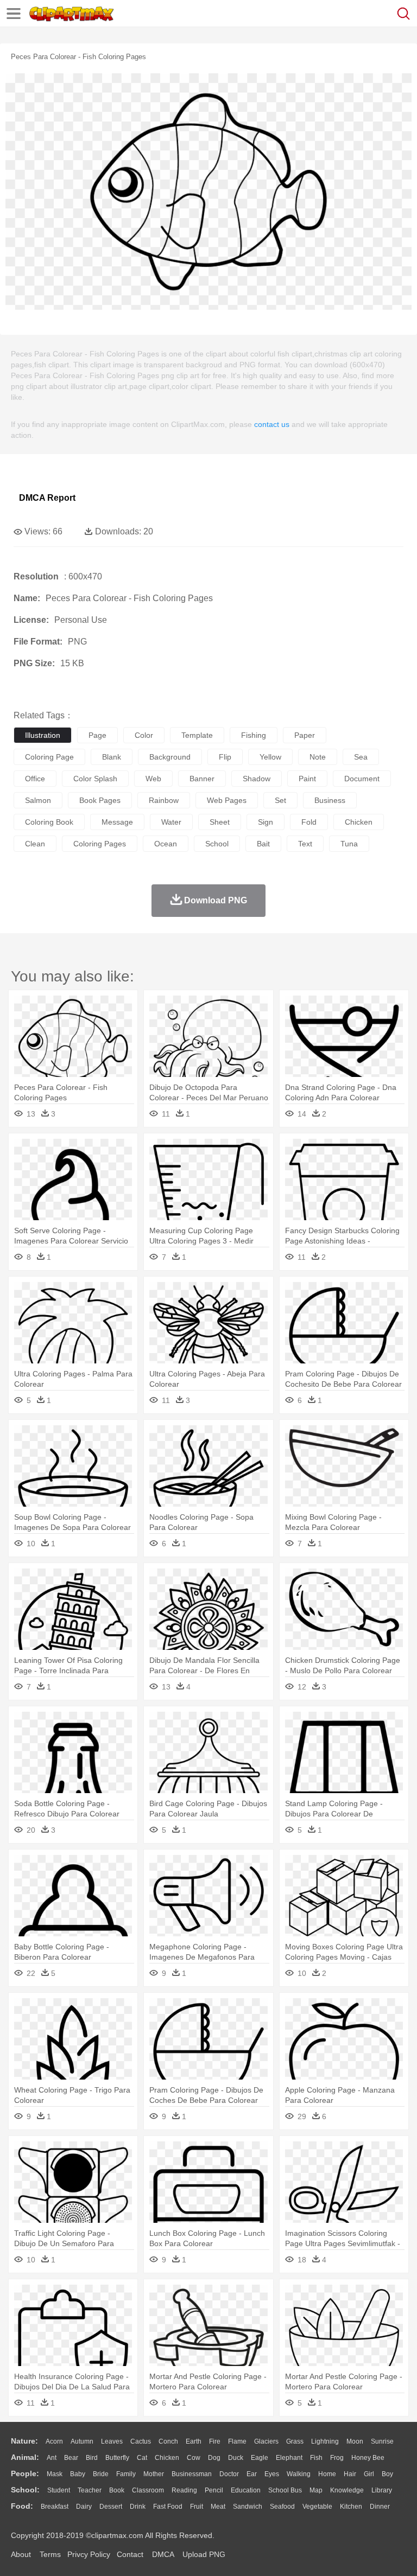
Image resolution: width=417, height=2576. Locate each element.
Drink (138, 2507)
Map (316, 2490)
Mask (55, 2474)
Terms (50, 2554)
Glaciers (266, 2441)
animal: (25, 2457)
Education (246, 2490)
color (144, 735)
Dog (214, 2458)
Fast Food (168, 2507)
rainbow (164, 800)
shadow (257, 779)
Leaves (112, 2441)
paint (307, 779)
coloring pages (100, 844)
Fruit (197, 2507)
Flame (237, 2441)
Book (117, 2490)
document (362, 779)
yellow (270, 757)
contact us (272, 424)
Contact (130, 2554)
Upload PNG (204, 2554)
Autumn (82, 2441)
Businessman (192, 2474)
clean (35, 844)
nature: (24, 2441)
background (170, 757)
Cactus (141, 2441)
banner (202, 779)
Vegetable (317, 2507)
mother (154, 2474)
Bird (92, 2458)
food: (22, 2506)
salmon (38, 800)
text (305, 844)
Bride (101, 2474)
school (217, 844)
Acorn (54, 2441)
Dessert (111, 2507)
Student (59, 2490)
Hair (350, 2474)
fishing (254, 735)
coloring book (49, 822)
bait (263, 844)
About (21, 2554)
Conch (168, 2441)
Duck (236, 2458)
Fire (215, 2441)
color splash (95, 779)
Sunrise (382, 2441)
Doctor (229, 2474)
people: (25, 2473)
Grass (295, 2441)
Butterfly (117, 2458)
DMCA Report (47, 498)
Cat (142, 2458)
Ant (52, 2458)
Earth (194, 2441)
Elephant (289, 2458)
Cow (194, 2458)
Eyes (272, 2474)
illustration (43, 735)
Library (382, 2490)
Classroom (148, 2490)
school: (25, 2490)
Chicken (167, 2458)
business (330, 800)
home (327, 2474)
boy (387, 2474)
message (117, 822)
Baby (78, 2474)
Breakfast (55, 2507)
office (35, 779)
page (97, 735)
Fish (316, 2458)
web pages (227, 800)
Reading (184, 2490)
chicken (359, 822)
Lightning (325, 2441)
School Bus (285, 2490)
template (197, 735)
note (318, 757)
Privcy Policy (89, 2554)
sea (361, 757)
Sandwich (248, 2507)
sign (266, 822)
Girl (369, 2474)
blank (112, 757)
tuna (349, 844)
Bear (71, 2458)
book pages (100, 800)
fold (309, 822)
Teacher (90, 2490)
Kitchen (351, 2507)
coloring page (49, 757)
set (280, 800)
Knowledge (347, 2490)
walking (299, 2474)
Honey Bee (368, 2458)
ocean (166, 844)
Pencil (214, 2490)
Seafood (282, 2507)
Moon (355, 2441)
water (171, 822)
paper (305, 735)
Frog (337, 2458)
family (126, 2474)
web (153, 779)
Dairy (84, 2507)
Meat (218, 2507)
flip (225, 757)
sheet (220, 822)
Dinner (380, 2507)
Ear (252, 2474)
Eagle (260, 2458)
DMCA (163, 2554)
